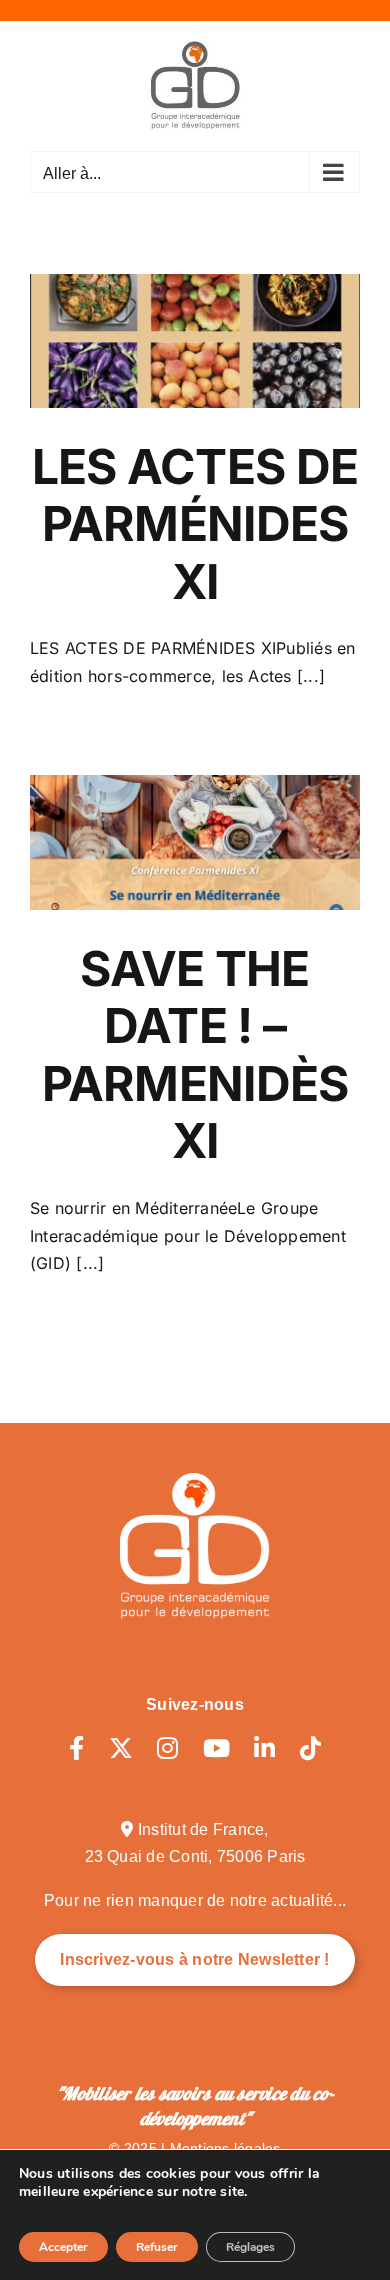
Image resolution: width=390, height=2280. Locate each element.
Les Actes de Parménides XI (195, 524)
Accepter (63, 2247)
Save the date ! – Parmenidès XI (195, 1055)
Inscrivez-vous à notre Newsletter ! (194, 1959)
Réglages (250, 2247)
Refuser (157, 2247)
